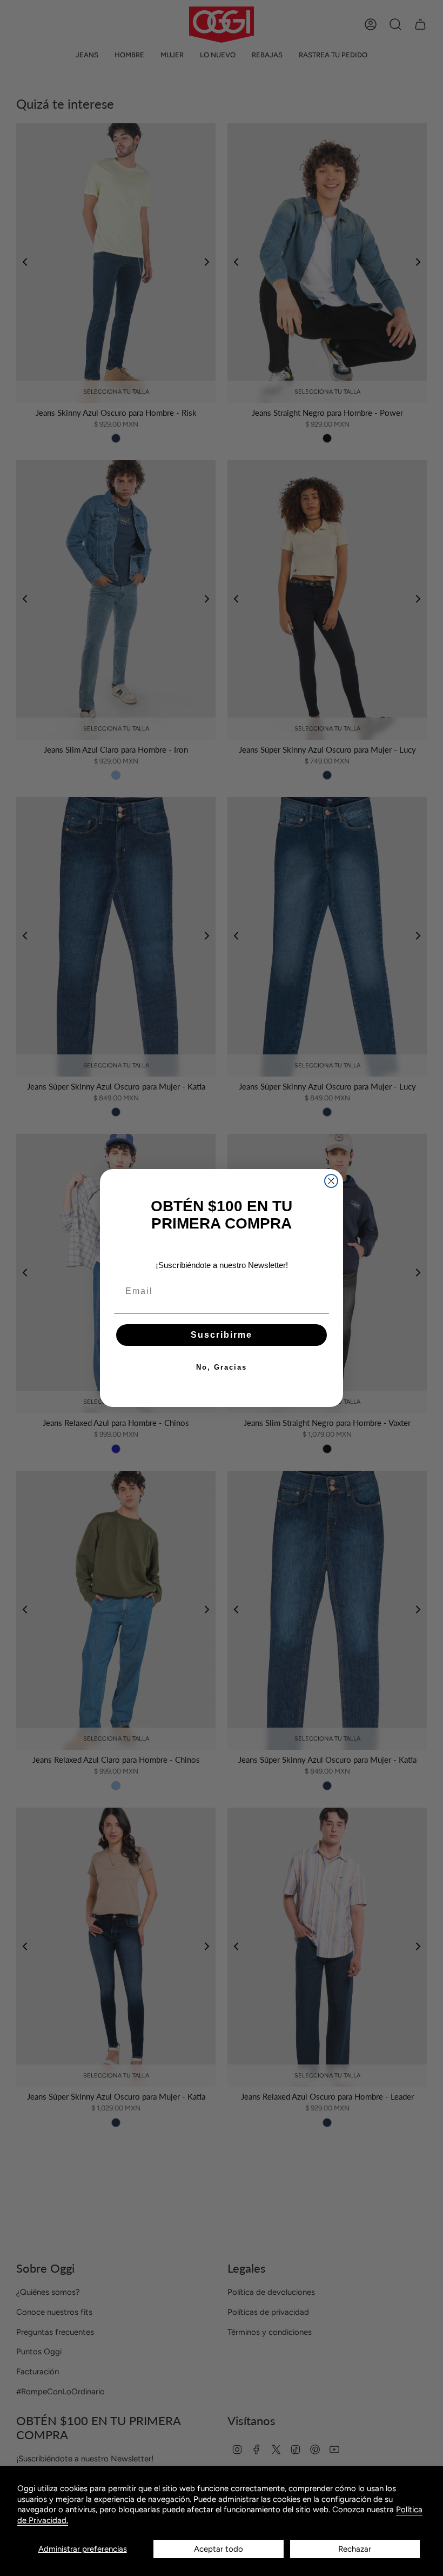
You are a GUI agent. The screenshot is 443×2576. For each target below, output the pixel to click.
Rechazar (355, 2549)
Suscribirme (222, 1335)
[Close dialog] (331, 1181)
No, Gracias (222, 1367)
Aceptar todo (219, 2549)
